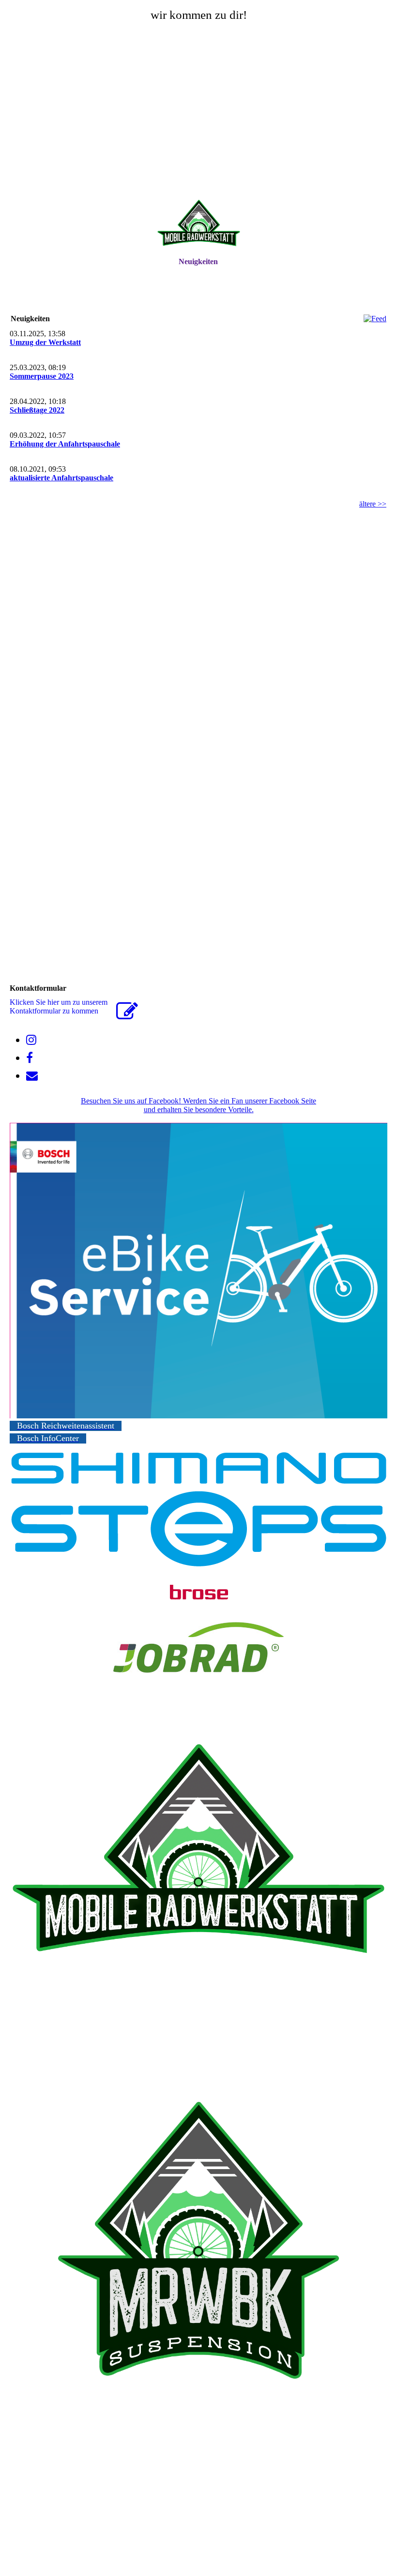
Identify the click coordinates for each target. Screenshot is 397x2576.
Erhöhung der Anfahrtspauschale (65, 444)
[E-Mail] (32, 1076)
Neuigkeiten (198, 261)
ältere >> (373, 504)
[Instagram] (31, 1040)
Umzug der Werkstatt (45, 342)
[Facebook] (30, 1058)
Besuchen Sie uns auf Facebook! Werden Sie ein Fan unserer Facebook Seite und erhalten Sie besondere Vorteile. (198, 1105)
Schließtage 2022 (37, 410)
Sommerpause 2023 (42, 376)
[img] (198, 225)
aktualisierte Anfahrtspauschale (61, 478)
